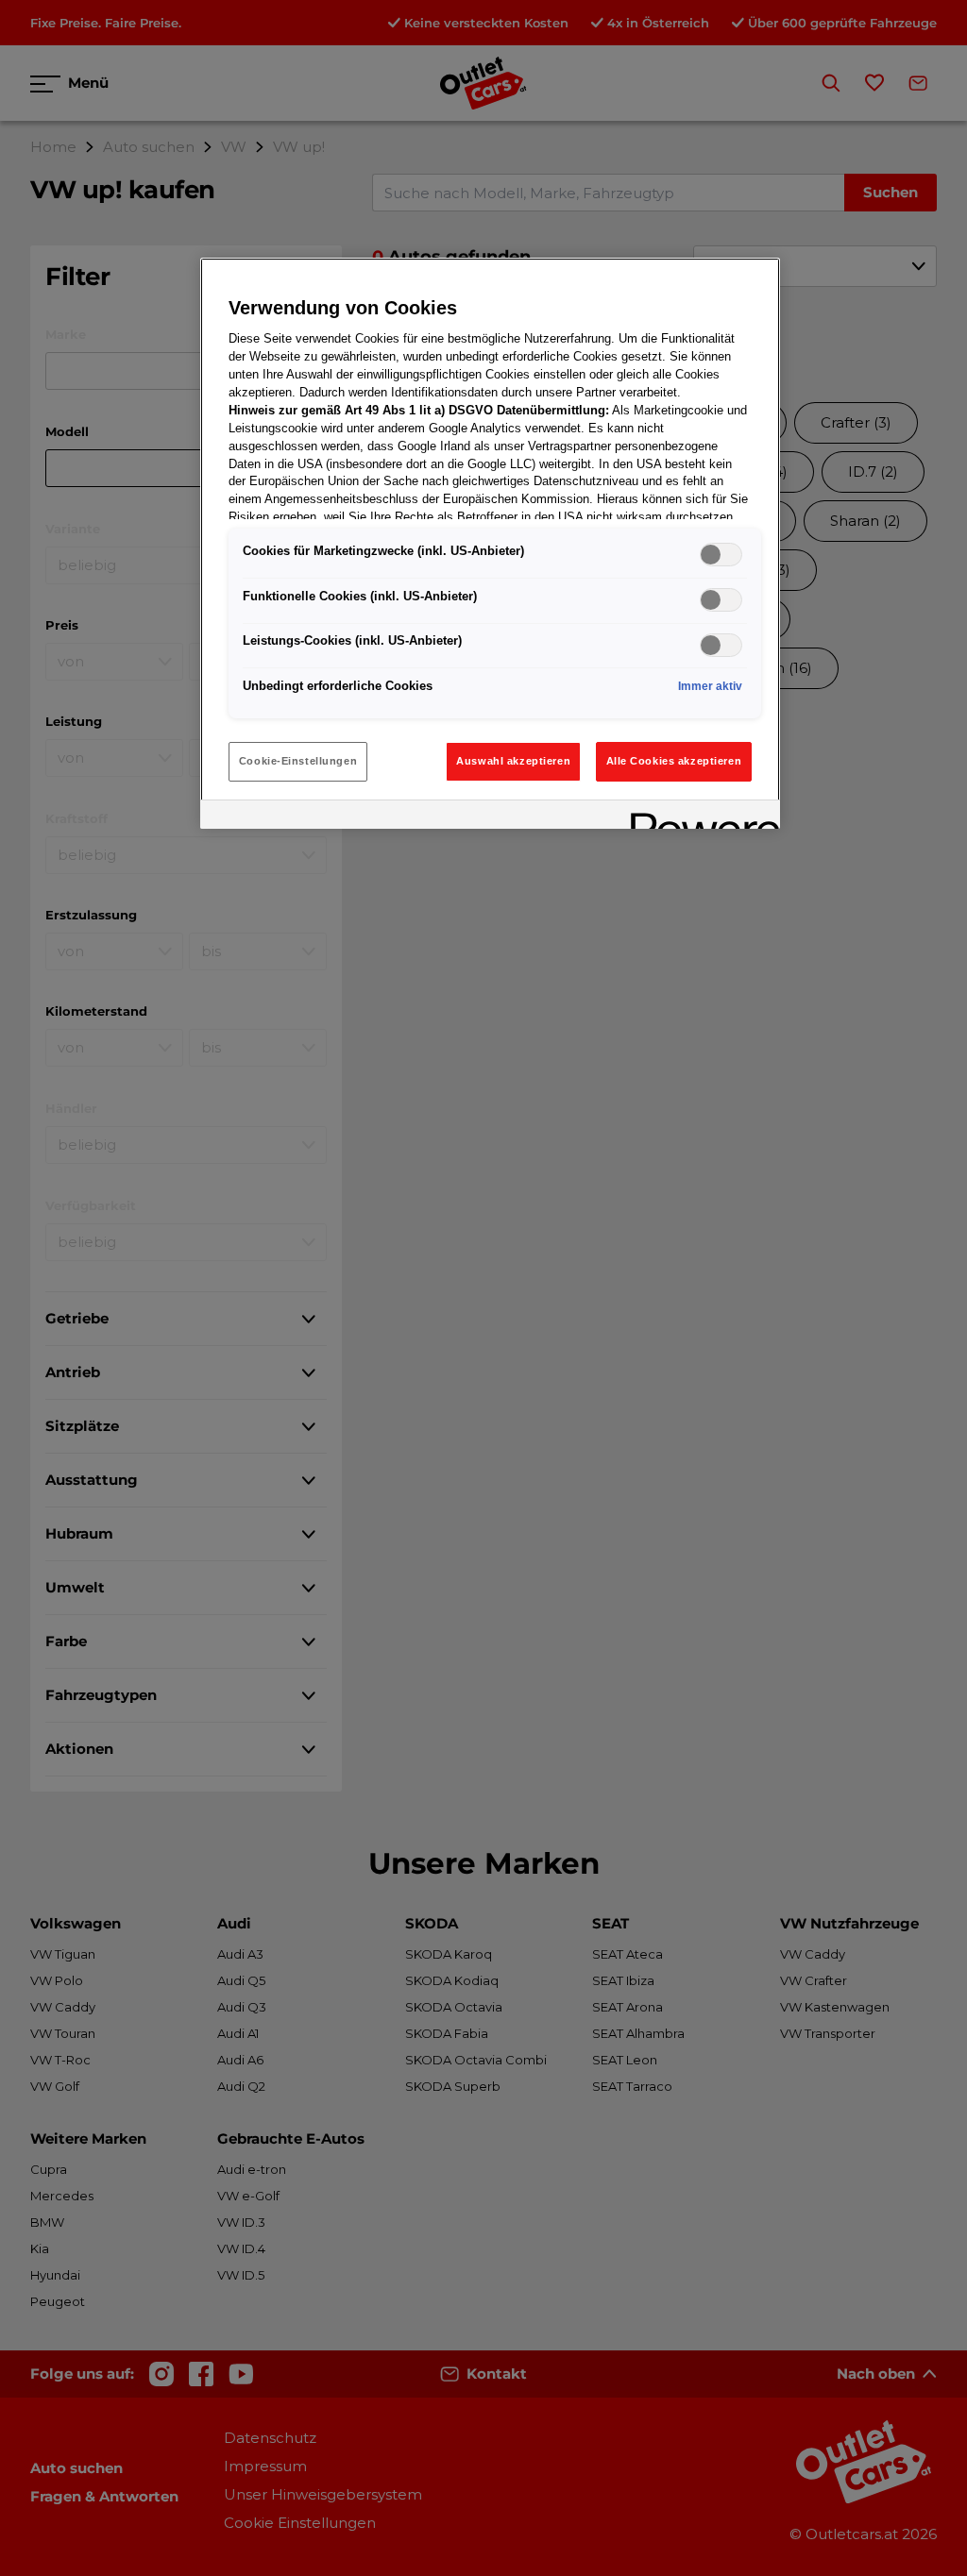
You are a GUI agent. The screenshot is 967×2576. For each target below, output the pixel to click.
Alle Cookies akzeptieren (674, 761)
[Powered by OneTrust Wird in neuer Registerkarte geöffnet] (699, 817)
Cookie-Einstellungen (298, 761)
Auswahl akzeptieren (513, 761)
